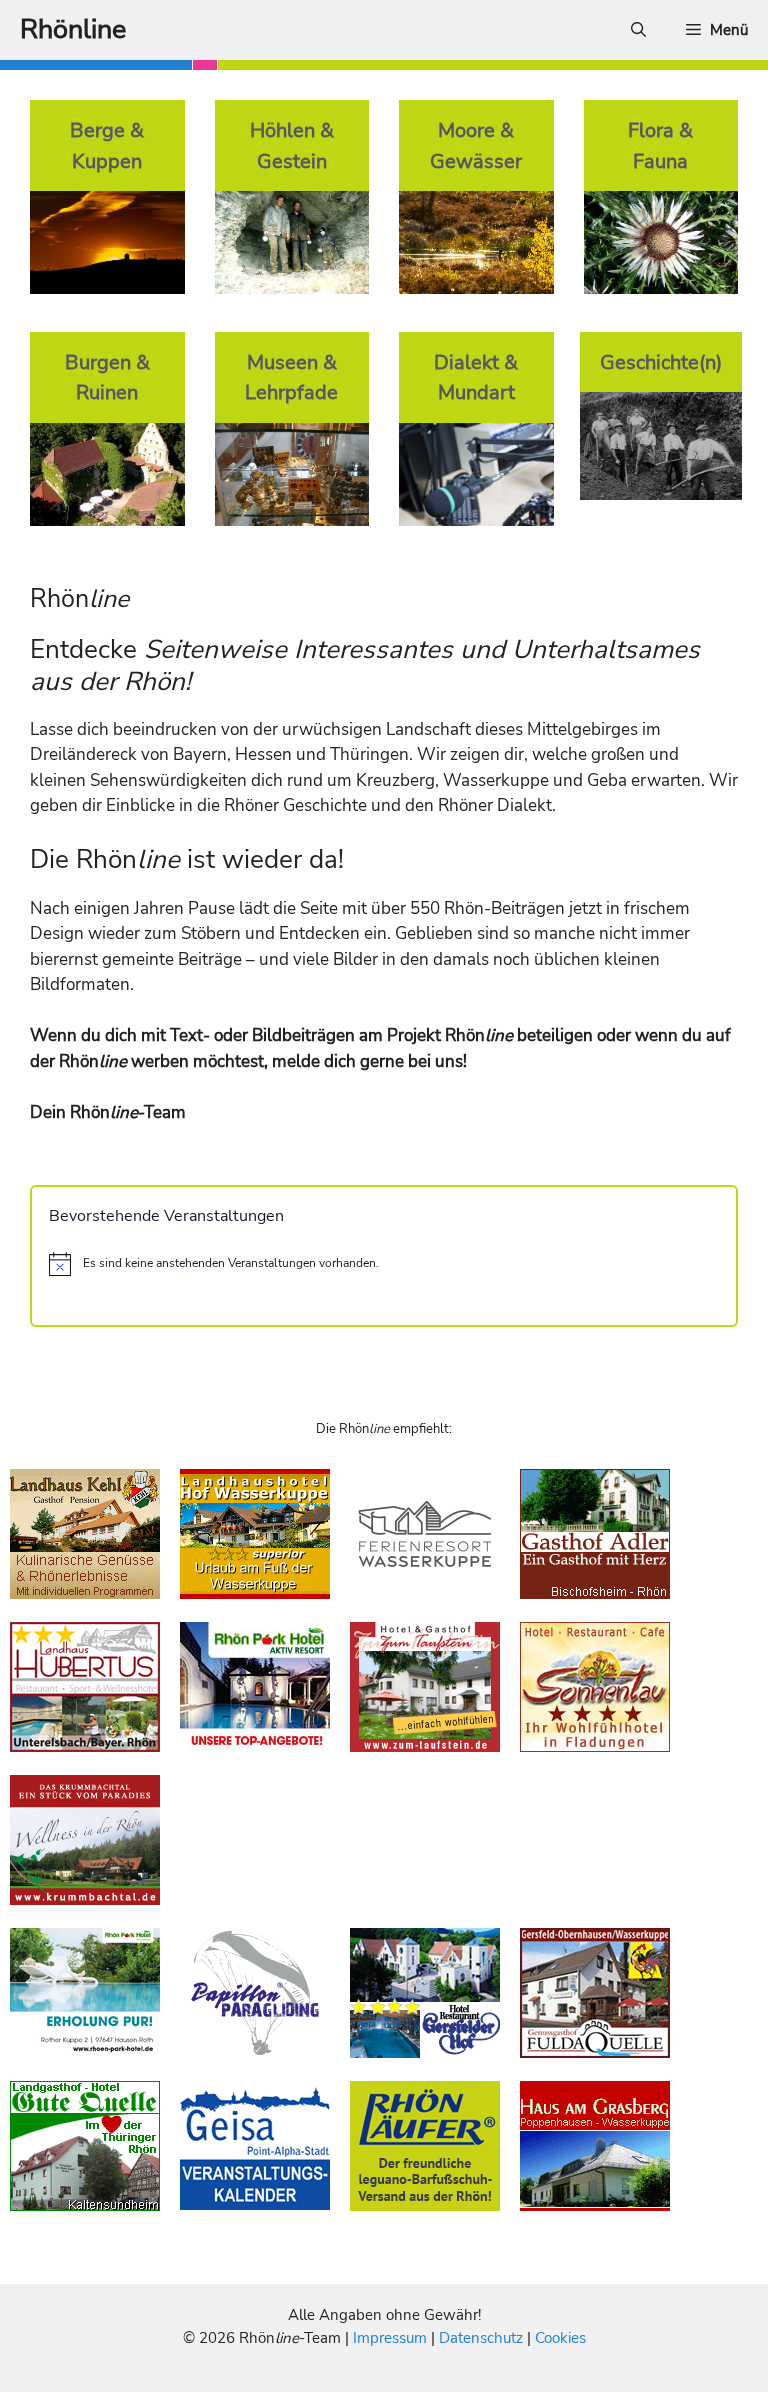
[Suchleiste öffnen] (638, 30)
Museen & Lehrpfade (291, 377)
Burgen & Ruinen (107, 377)
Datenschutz (481, 2338)
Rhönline (73, 29)
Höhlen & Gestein (292, 145)
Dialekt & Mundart (476, 377)
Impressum (392, 2338)
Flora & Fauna (660, 145)
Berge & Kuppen (107, 145)
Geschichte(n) (661, 362)
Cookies (560, 2338)
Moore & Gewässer (476, 145)
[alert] (384, 1264)
